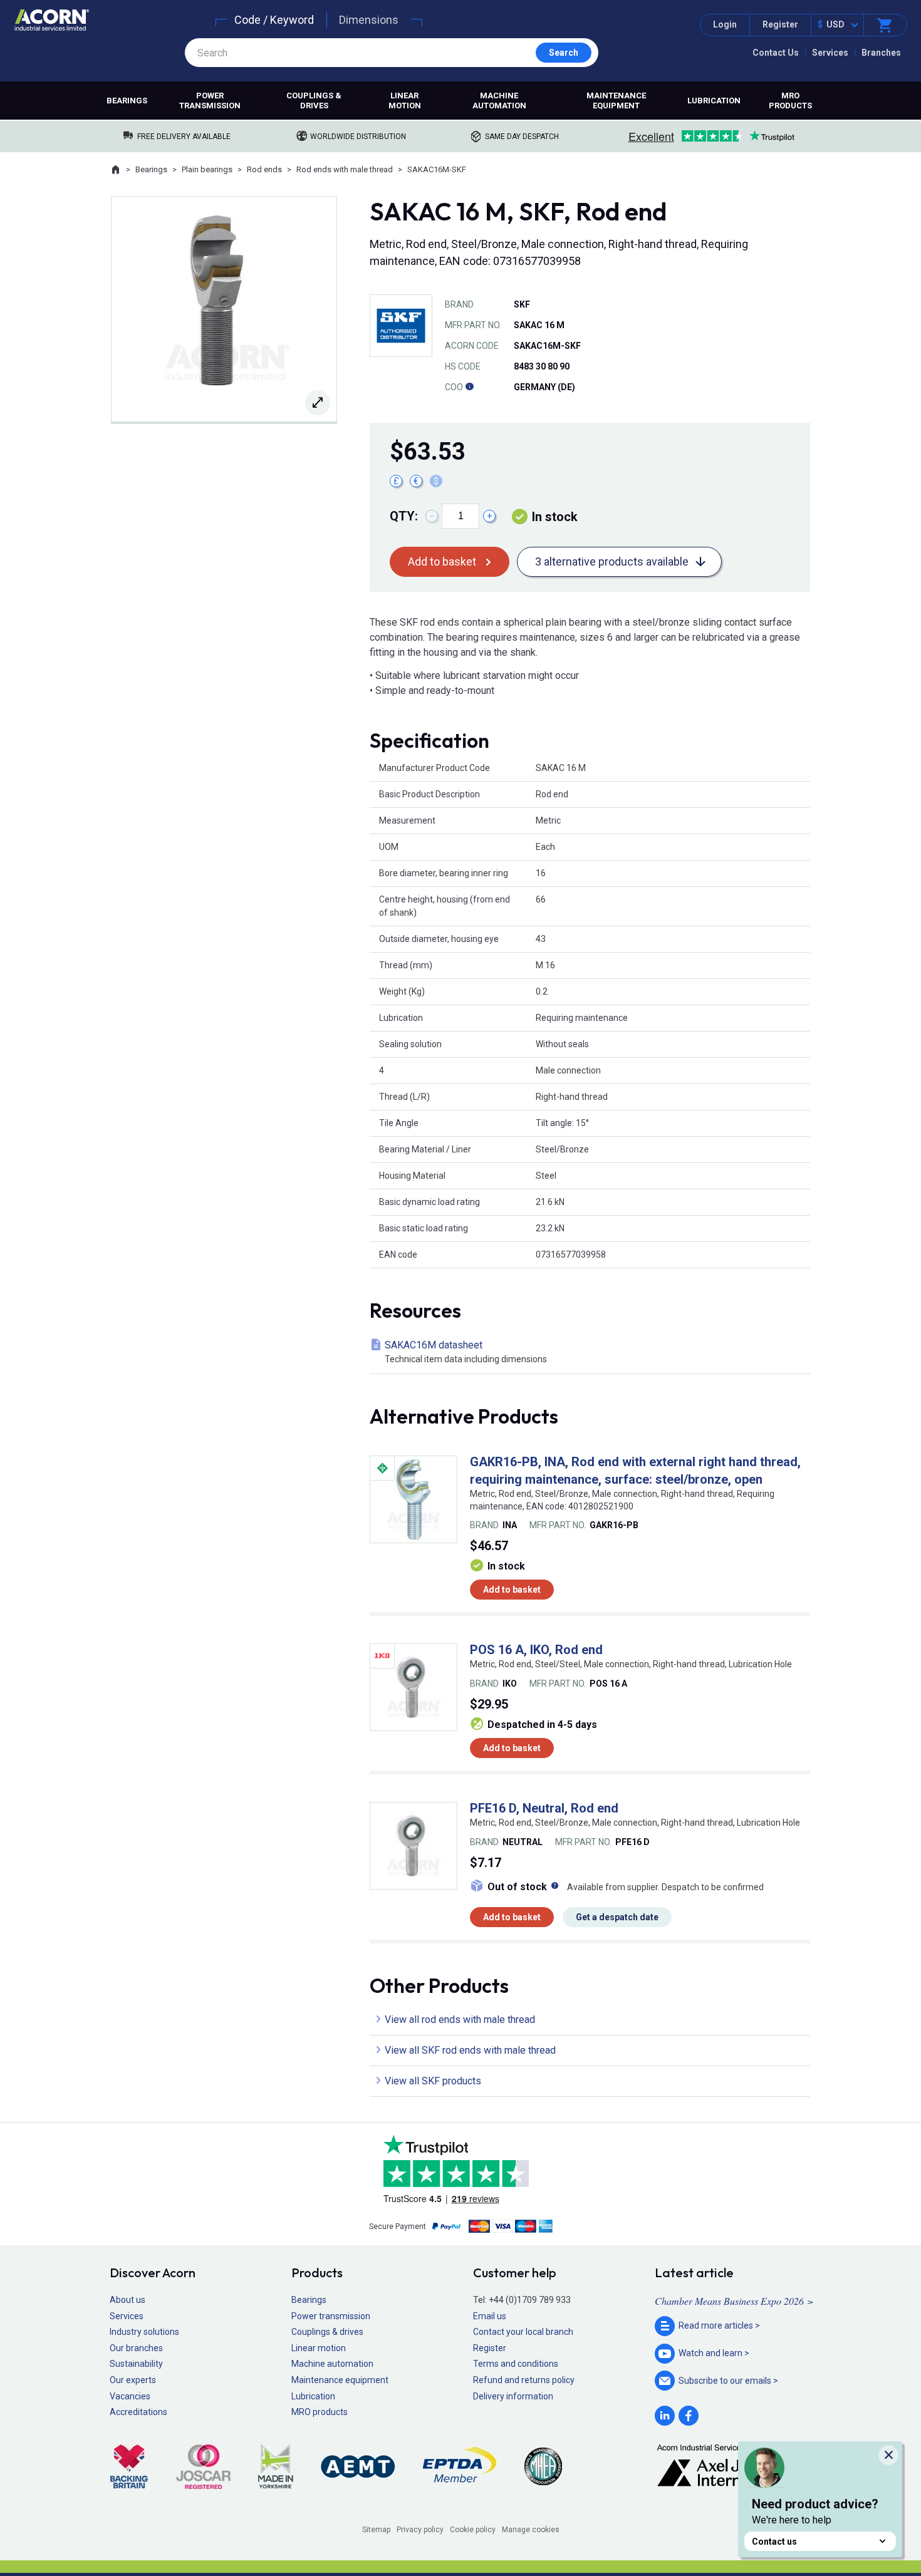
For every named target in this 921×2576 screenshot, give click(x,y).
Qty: (404, 516)
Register (780, 24)
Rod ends (264, 169)
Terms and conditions (516, 2364)
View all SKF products (433, 2081)
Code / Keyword (274, 20)
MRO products (790, 101)
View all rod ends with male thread (460, 2020)
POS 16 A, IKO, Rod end (536, 1650)
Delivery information (513, 2396)
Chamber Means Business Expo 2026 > (734, 2301)
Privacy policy (420, 2530)
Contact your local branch (523, 2332)
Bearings (127, 101)
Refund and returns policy (524, 2380)
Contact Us (776, 53)
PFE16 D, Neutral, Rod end (544, 1808)
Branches (881, 53)
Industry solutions (144, 2332)
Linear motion (405, 101)
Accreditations (138, 2412)
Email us (490, 2316)
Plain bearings (207, 169)
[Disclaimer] (469, 387)
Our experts (133, 2380)
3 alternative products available (612, 561)
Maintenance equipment (616, 101)
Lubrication (714, 101)
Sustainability (136, 2364)
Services (830, 53)
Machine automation (499, 101)
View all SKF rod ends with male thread (470, 2050)
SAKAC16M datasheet (466, 1352)
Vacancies (130, 2396)
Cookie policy (473, 2530)
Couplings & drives (314, 101)
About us (127, 2300)
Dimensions (369, 20)
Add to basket (442, 561)
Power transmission (210, 101)
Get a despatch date (617, 1917)
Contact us (774, 2542)
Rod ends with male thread (345, 169)
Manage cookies (531, 2530)
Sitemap (376, 2530)
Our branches (136, 2348)
